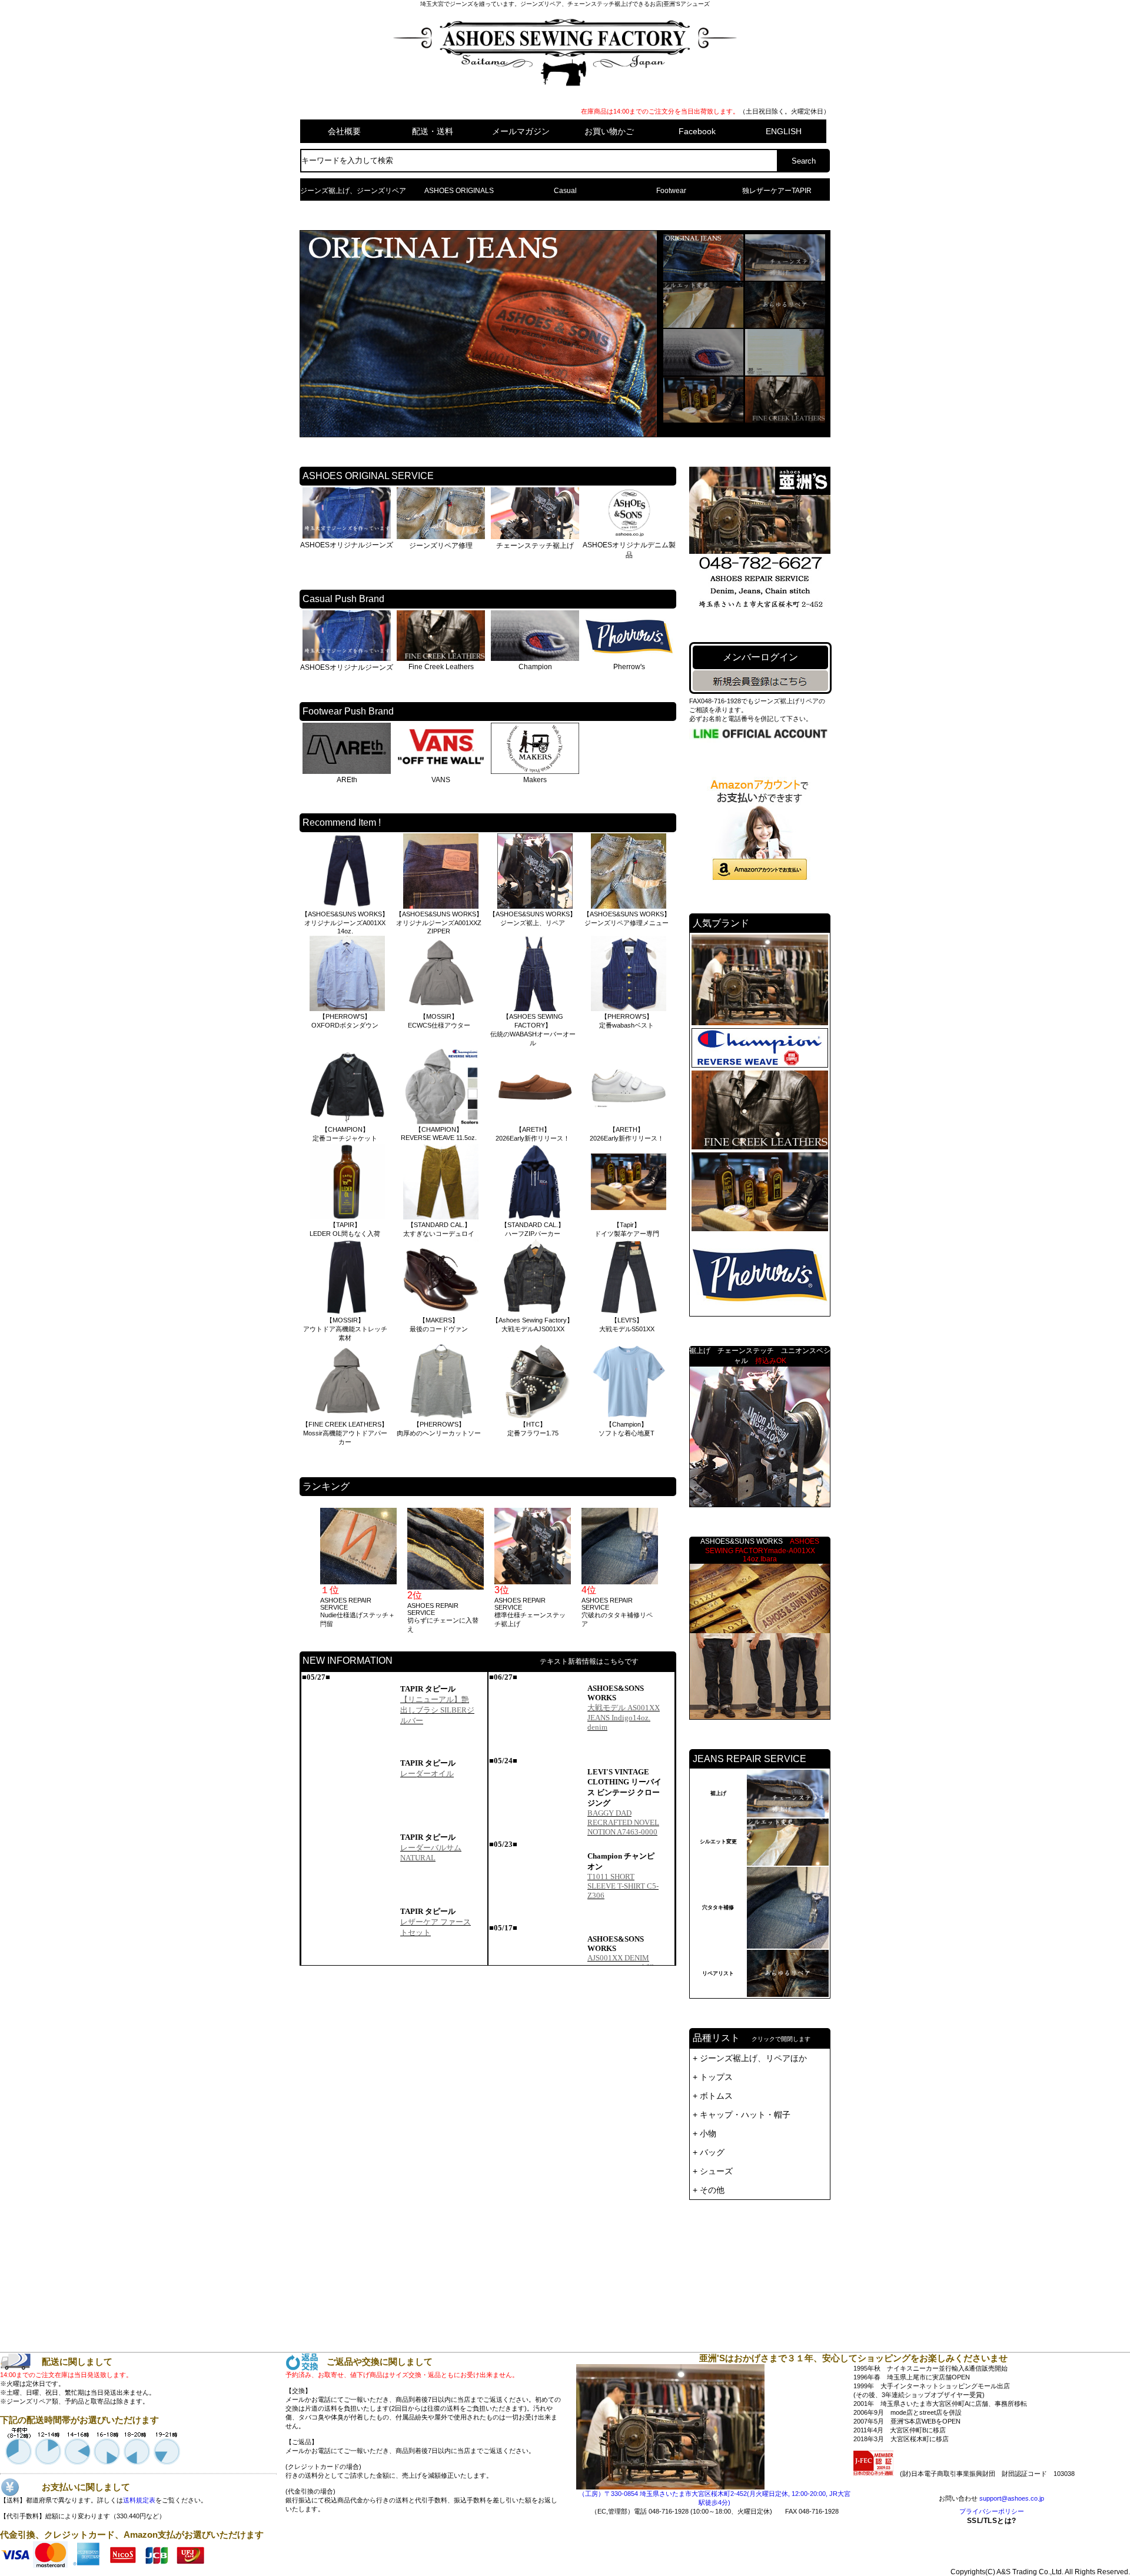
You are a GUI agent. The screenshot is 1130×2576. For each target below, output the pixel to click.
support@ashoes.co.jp (1012, 2498)
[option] (358, 1568)
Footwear (671, 191)
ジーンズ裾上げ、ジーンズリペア (353, 191)
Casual (565, 191)
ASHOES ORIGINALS (459, 191)
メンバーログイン (760, 657)
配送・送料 (433, 131)
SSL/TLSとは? (992, 2521)
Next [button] (670, 1571)
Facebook (697, 131)
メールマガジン (521, 131)
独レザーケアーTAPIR (777, 191)
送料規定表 (139, 2500)
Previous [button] (305, 1571)
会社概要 (344, 131)
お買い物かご (609, 131)
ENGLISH (784, 131)
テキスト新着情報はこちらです (589, 1661)
